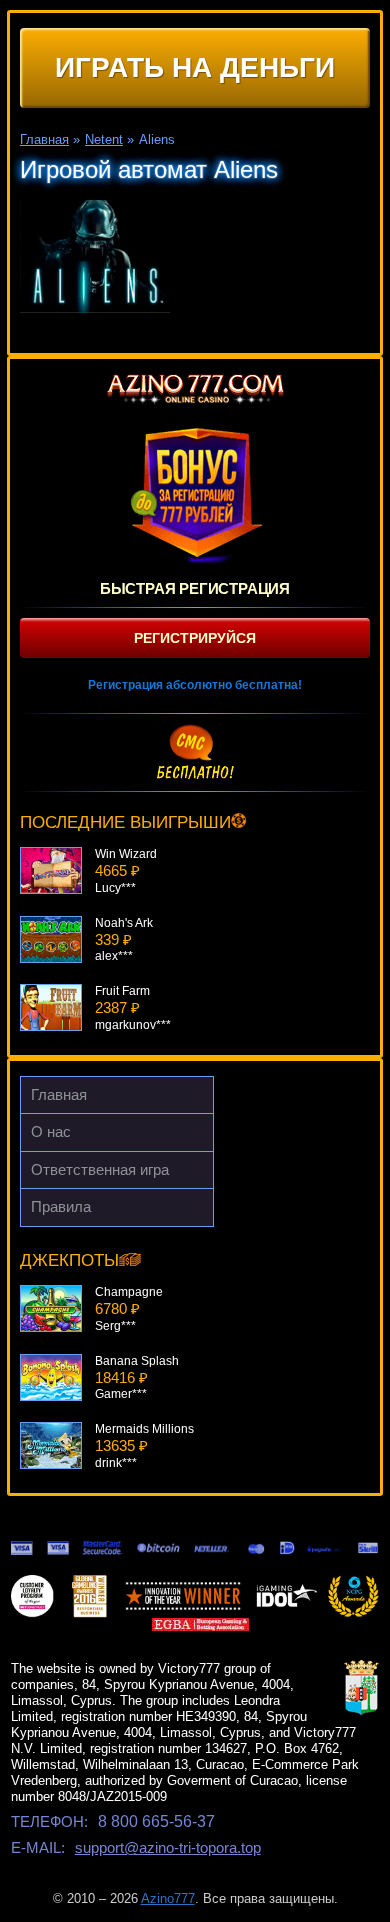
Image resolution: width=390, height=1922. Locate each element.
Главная (59, 1094)
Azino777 (168, 1898)
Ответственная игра (100, 1169)
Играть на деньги (195, 67)
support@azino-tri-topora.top (168, 1847)
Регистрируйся (195, 638)
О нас (51, 1131)
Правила (61, 1206)
